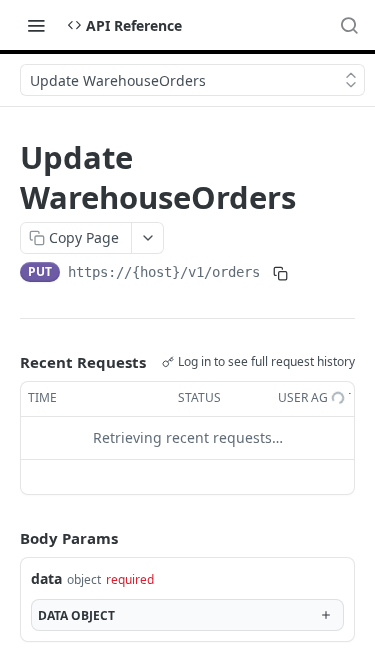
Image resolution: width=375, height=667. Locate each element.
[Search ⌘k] (349, 25)
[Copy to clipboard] (280, 274)
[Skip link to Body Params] (6, 538)
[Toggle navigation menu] (36, 25)
